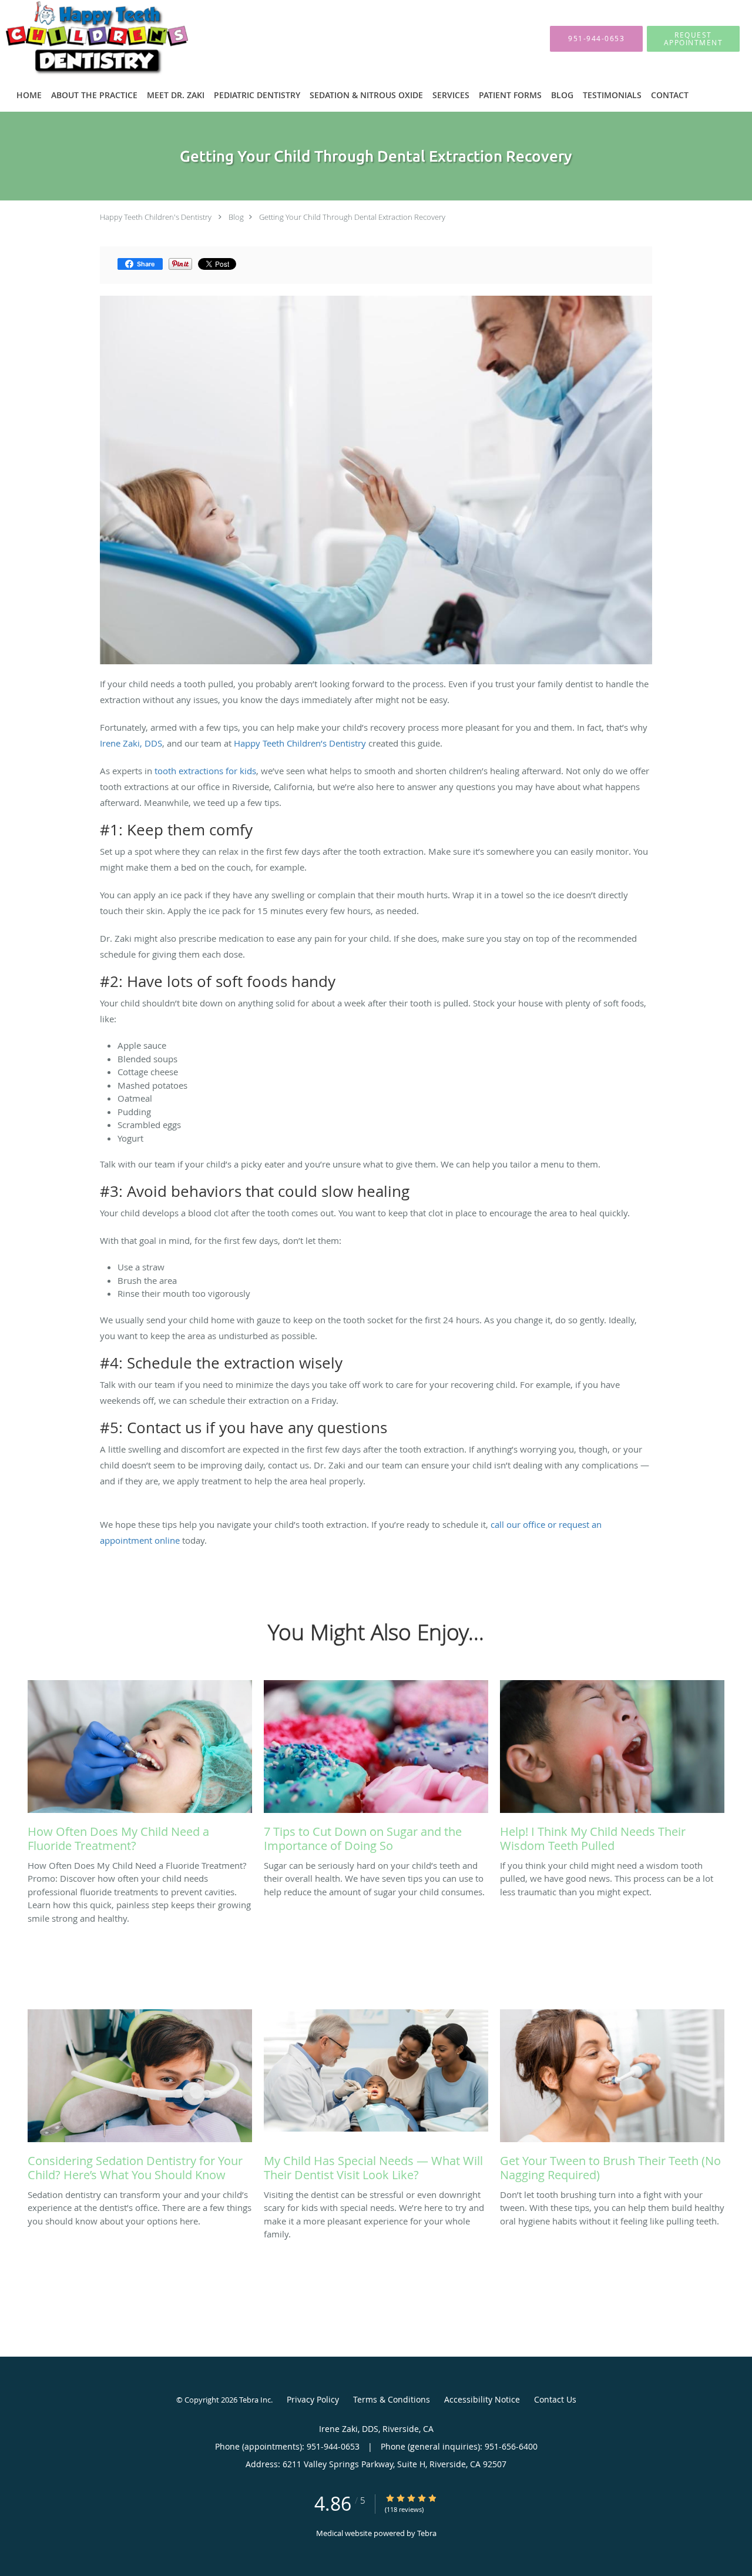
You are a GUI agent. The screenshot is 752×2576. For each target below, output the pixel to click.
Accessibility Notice (482, 2399)
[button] (693, 39)
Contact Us (555, 2399)
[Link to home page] (79, 39)
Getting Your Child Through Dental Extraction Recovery (352, 217)
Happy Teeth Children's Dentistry (156, 217)
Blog (236, 217)
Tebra (427, 2533)
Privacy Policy (313, 2399)
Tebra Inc (255, 2400)
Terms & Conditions (392, 2399)
